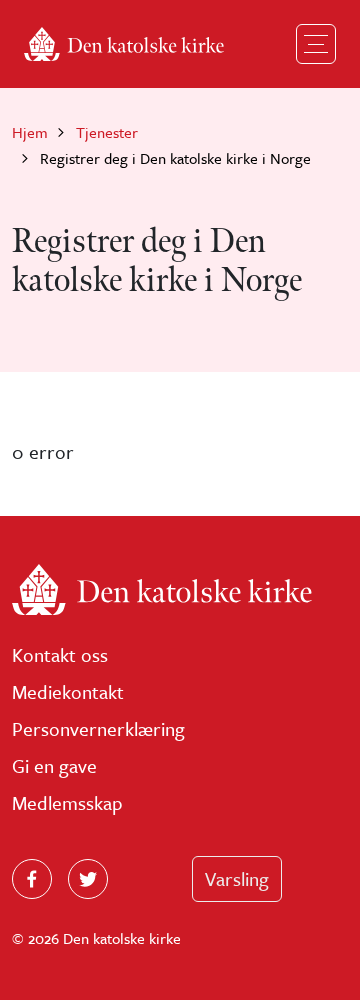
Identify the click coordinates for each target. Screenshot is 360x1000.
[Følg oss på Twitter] (88, 879)
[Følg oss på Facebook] (32, 879)
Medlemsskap (67, 802)
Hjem (30, 132)
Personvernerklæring (98, 728)
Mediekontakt (68, 691)
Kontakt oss (60, 654)
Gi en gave (54, 765)
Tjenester (107, 132)
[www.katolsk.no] (180, 590)
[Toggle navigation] (316, 44)
